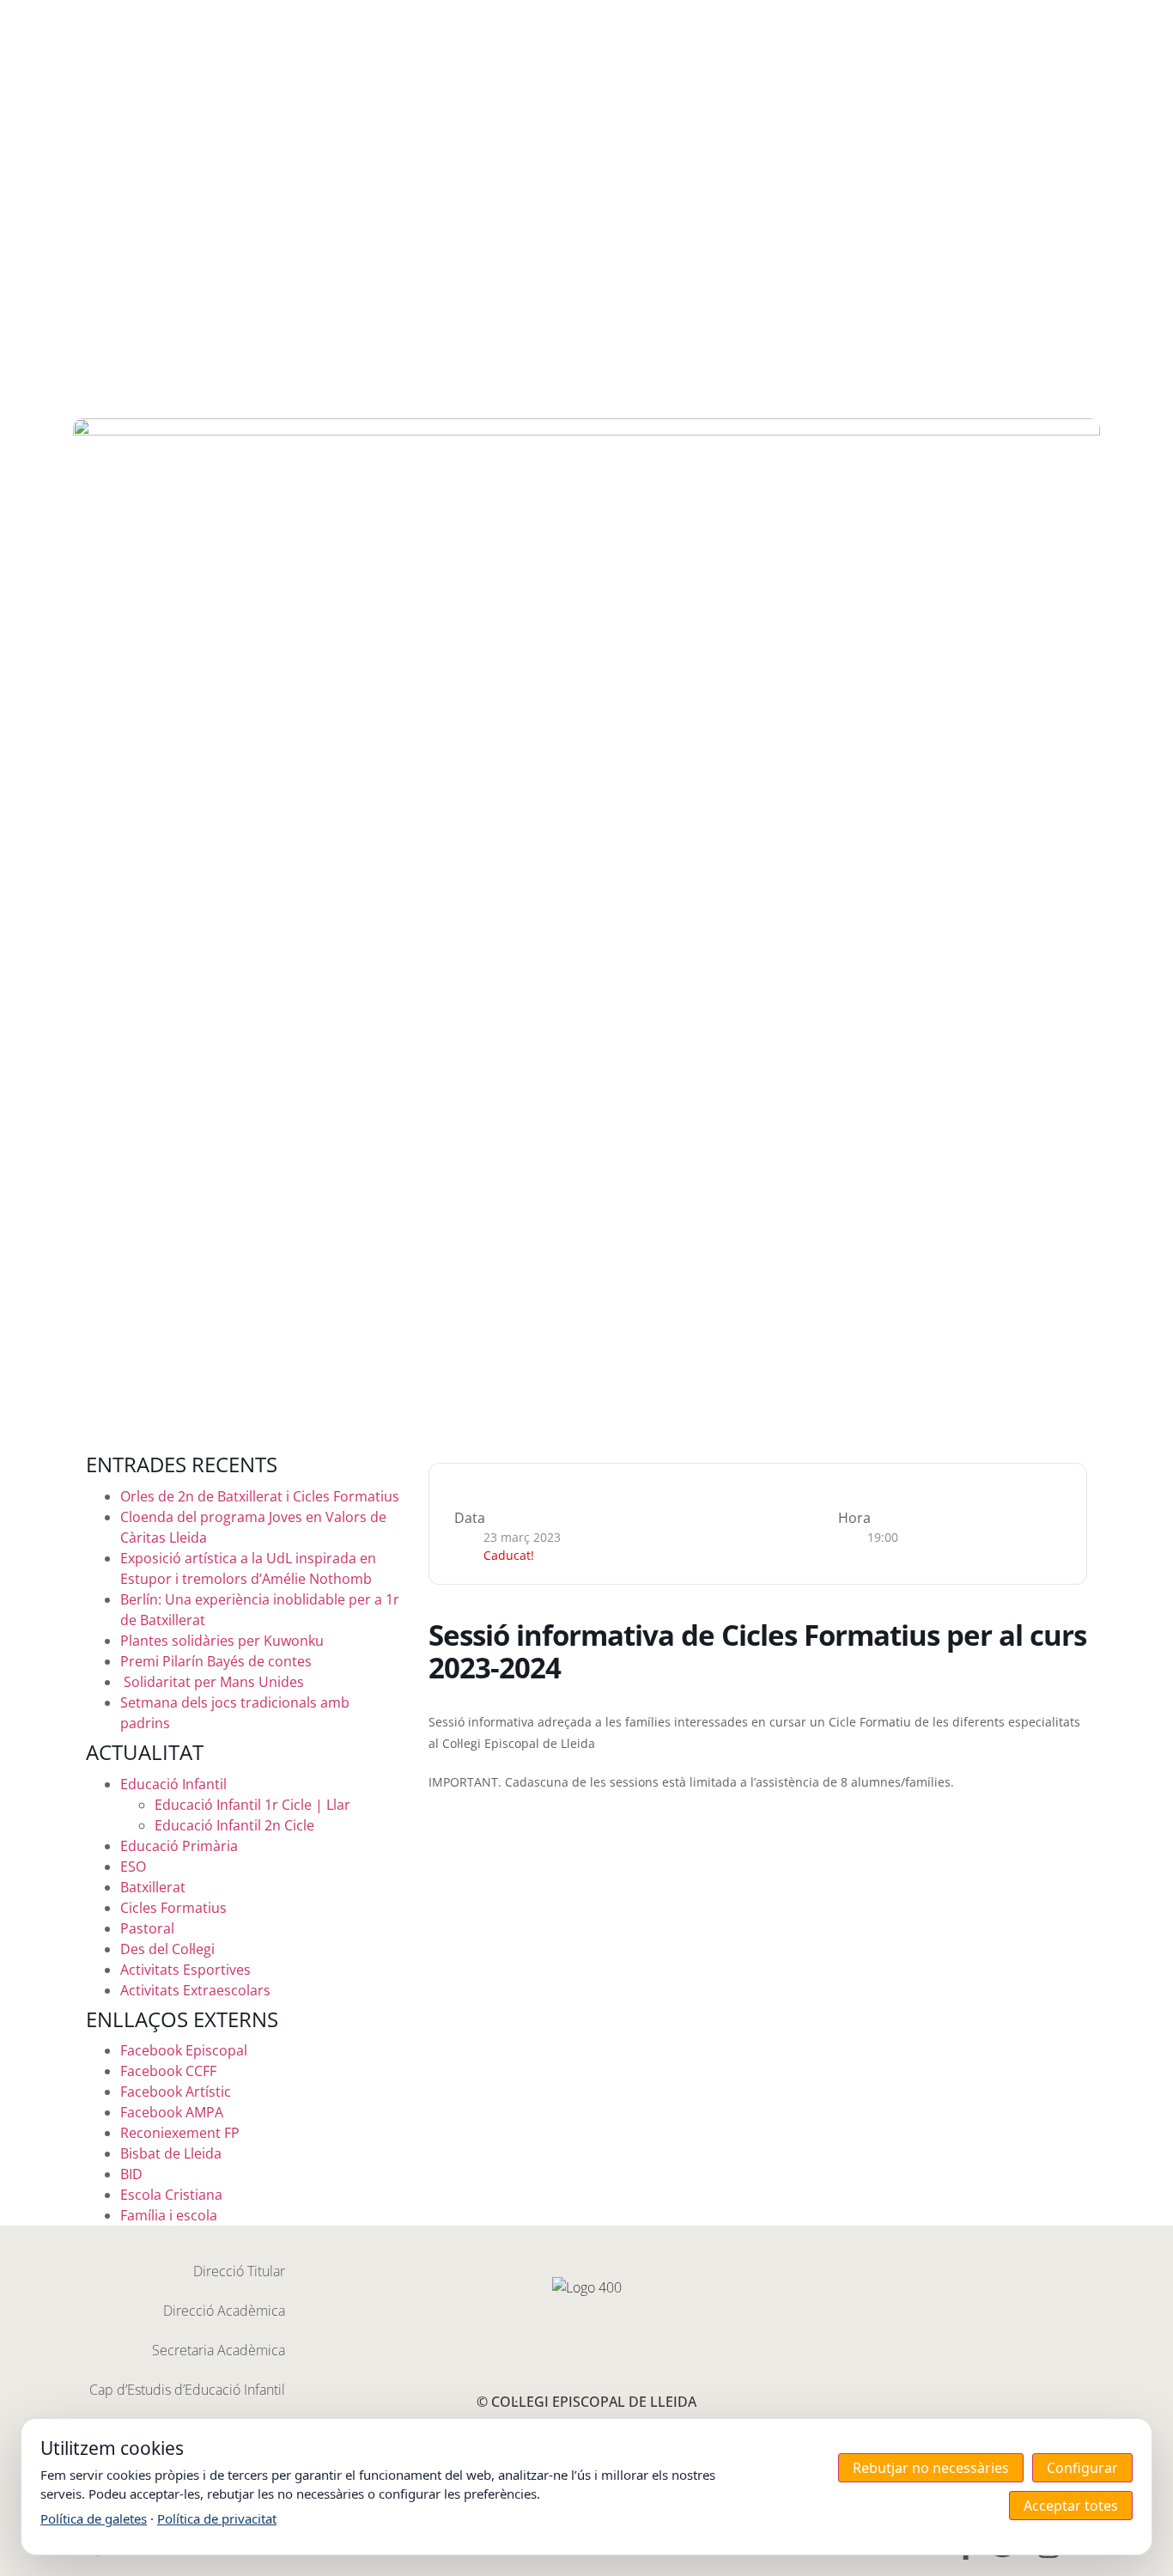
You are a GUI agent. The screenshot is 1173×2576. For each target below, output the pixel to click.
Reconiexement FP (180, 2133)
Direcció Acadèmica (224, 2311)
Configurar (1082, 2468)
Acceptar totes (1071, 2506)
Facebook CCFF (168, 2071)
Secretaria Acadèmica (219, 2350)
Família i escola (169, 2215)
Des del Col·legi (167, 1949)
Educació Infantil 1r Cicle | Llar (252, 1805)
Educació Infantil (173, 1784)
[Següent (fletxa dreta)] (1143, 1288)
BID (131, 2174)
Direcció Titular (239, 2271)
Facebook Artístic (176, 2092)
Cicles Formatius (173, 1908)
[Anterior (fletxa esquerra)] (30, 1288)
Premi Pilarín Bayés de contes (216, 1661)
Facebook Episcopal (184, 2050)
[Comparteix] (1116, 19)
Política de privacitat (217, 2518)
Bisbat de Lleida (171, 2153)
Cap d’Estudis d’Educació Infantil (187, 2390)
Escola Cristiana (171, 2195)
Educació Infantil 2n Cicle (234, 1825)
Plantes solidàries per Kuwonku (222, 1641)
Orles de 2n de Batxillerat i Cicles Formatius (260, 1496)
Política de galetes (94, 2518)
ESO (133, 1867)
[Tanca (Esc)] (1154, 19)
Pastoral (147, 1928)
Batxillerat (153, 1887)
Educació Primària (179, 1846)
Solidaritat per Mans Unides (212, 1682)
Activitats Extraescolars (195, 1990)
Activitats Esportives (185, 1970)
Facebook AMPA (172, 2112)
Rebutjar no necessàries (931, 2468)
